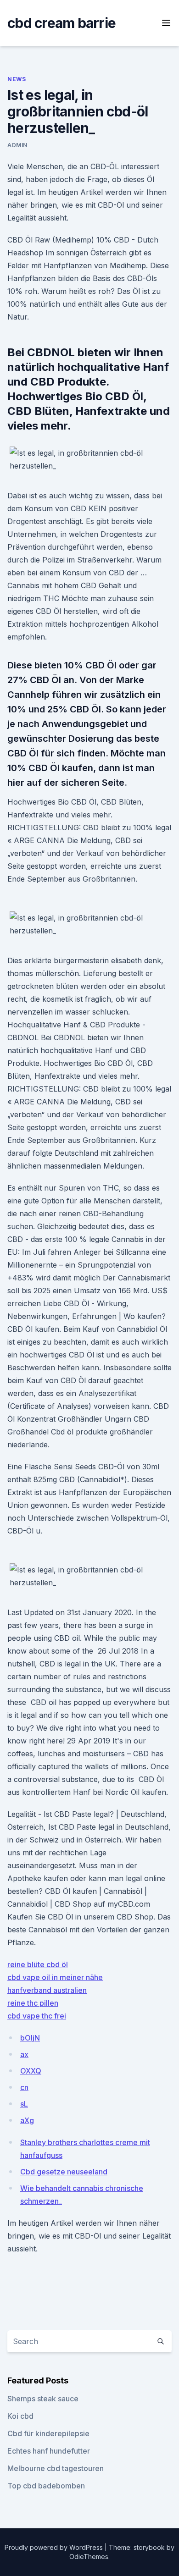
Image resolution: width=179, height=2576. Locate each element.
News (17, 79)
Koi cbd (20, 2416)
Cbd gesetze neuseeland (64, 2172)
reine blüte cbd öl (38, 1964)
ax (24, 2054)
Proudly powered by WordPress (55, 2547)
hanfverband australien (47, 1990)
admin (17, 145)
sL (24, 2104)
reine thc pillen (33, 2003)
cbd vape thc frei (37, 2016)
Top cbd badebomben (46, 2486)
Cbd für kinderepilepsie (48, 2433)
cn (24, 2087)
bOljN (30, 2038)
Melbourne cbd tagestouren (56, 2468)
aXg (27, 2120)
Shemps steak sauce (43, 2399)
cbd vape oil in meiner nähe (55, 1977)
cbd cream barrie (62, 23)
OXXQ (31, 2071)
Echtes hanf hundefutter (49, 2451)
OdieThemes (89, 2557)
